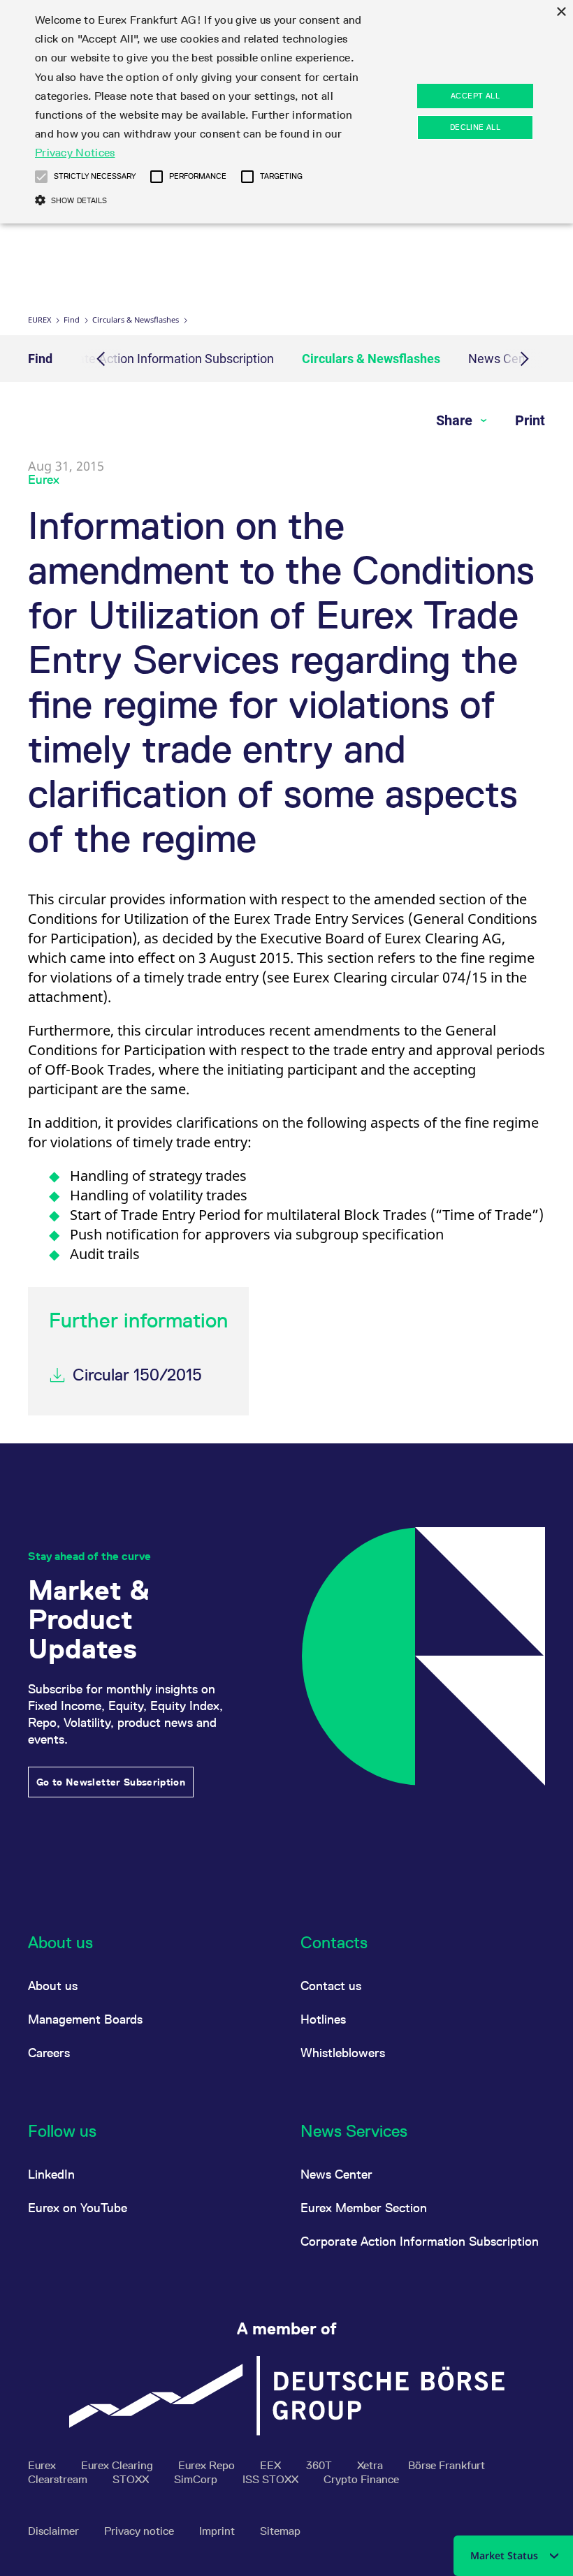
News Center (336, 2174)
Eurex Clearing (118, 2465)
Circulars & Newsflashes (136, 319)
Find (72, 319)
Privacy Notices (75, 153)
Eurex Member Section (364, 2208)
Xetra (371, 2465)
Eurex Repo (208, 2465)
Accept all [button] (475, 96)
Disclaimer (55, 2531)
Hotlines (323, 2019)
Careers (49, 2053)
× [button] (561, 12)
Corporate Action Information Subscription (157, 359)
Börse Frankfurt (447, 2465)
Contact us (331, 1986)
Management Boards (85, 2019)
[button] (41, 177)
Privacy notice (140, 2531)
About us (53, 1986)
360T (320, 2465)
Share (456, 420)
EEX (272, 2465)
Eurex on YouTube (78, 2208)
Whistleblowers (343, 2053)
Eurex (39, 319)
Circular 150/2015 (137, 1375)
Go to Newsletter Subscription (111, 1782)
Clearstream (59, 2479)
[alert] (286, 112)
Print (530, 420)
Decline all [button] (475, 127)
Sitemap (280, 2531)
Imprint (218, 2531)
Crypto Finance (361, 2479)
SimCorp (197, 2479)
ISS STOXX (272, 2479)
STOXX (132, 2479)
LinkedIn (51, 2174)
